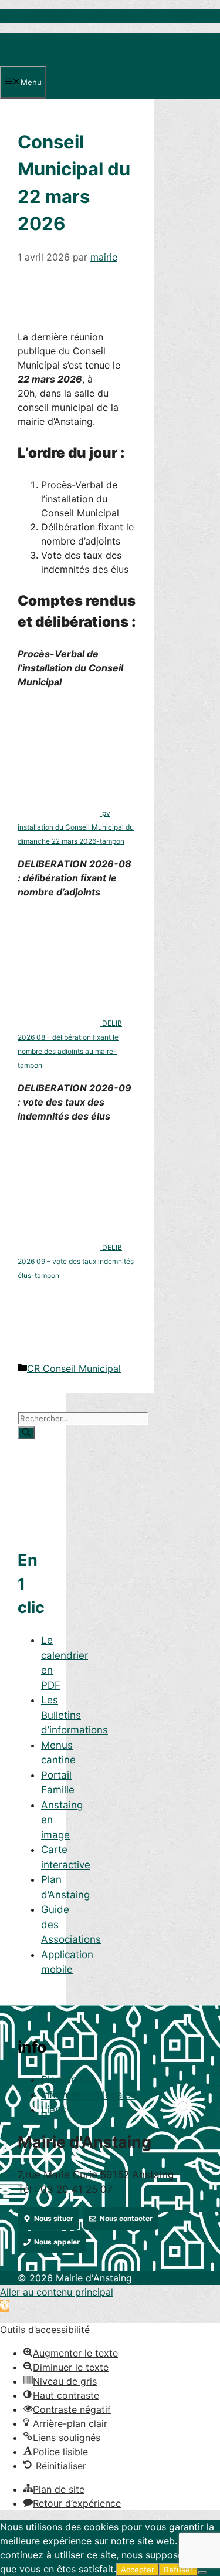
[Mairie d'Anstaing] (60, 59)
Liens (54, 2110)
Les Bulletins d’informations (75, 1715)
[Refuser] (202, 2572)
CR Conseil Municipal (74, 1368)
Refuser (178, 2570)
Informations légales (89, 2095)
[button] (5, 2306)
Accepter (138, 2570)
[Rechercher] (26, 1433)
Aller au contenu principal (57, 2292)
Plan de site (69, 2080)
